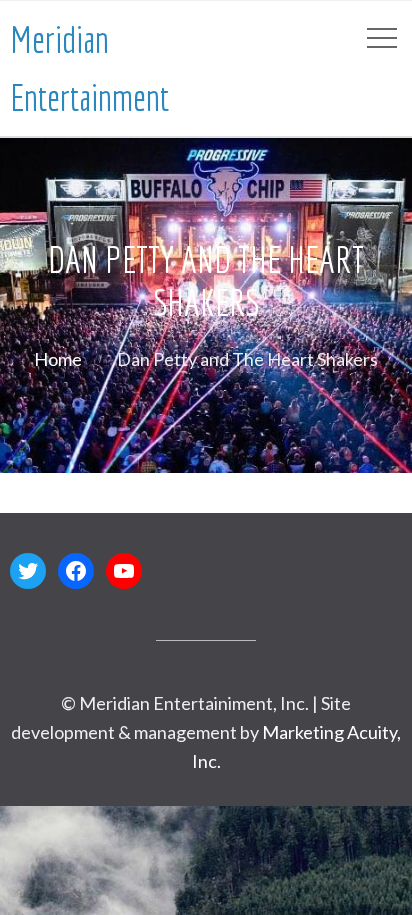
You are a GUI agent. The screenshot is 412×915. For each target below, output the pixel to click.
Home (58, 359)
